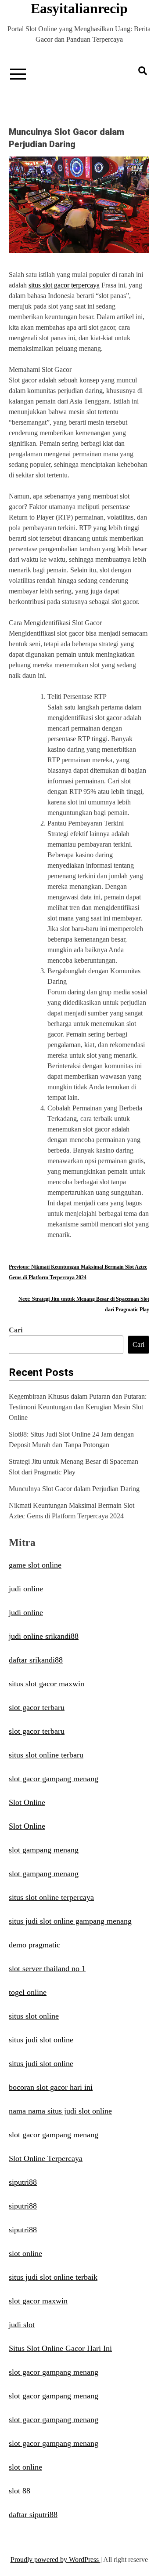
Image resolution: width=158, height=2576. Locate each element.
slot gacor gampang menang (54, 1779)
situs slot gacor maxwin (47, 1684)
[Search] (143, 71)
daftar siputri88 (33, 2514)
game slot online (35, 1565)
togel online (28, 1992)
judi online (26, 1589)
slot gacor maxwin (38, 2301)
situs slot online (34, 2016)
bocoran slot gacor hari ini (51, 2087)
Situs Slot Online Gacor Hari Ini (60, 2348)
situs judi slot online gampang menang (70, 1921)
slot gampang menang (44, 1850)
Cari (16, 1330)
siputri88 (23, 2182)
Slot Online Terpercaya (46, 2158)
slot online (25, 2253)
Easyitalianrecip (79, 8)
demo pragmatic (34, 1945)
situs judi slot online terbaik (53, 2277)
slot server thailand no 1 (47, 1968)
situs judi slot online (41, 2040)
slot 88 (20, 2491)
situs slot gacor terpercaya (64, 285)
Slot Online (27, 1802)
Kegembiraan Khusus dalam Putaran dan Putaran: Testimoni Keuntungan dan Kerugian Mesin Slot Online (78, 1407)
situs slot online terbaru (46, 1755)
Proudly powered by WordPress (56, 2560)
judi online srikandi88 (44, 1636)
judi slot (22, 2325)
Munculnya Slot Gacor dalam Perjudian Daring (74, 1489)
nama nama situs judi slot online (60, 2111)
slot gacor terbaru (37, 1707)
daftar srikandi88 (36, 1660)
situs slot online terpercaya (51, 1897)
